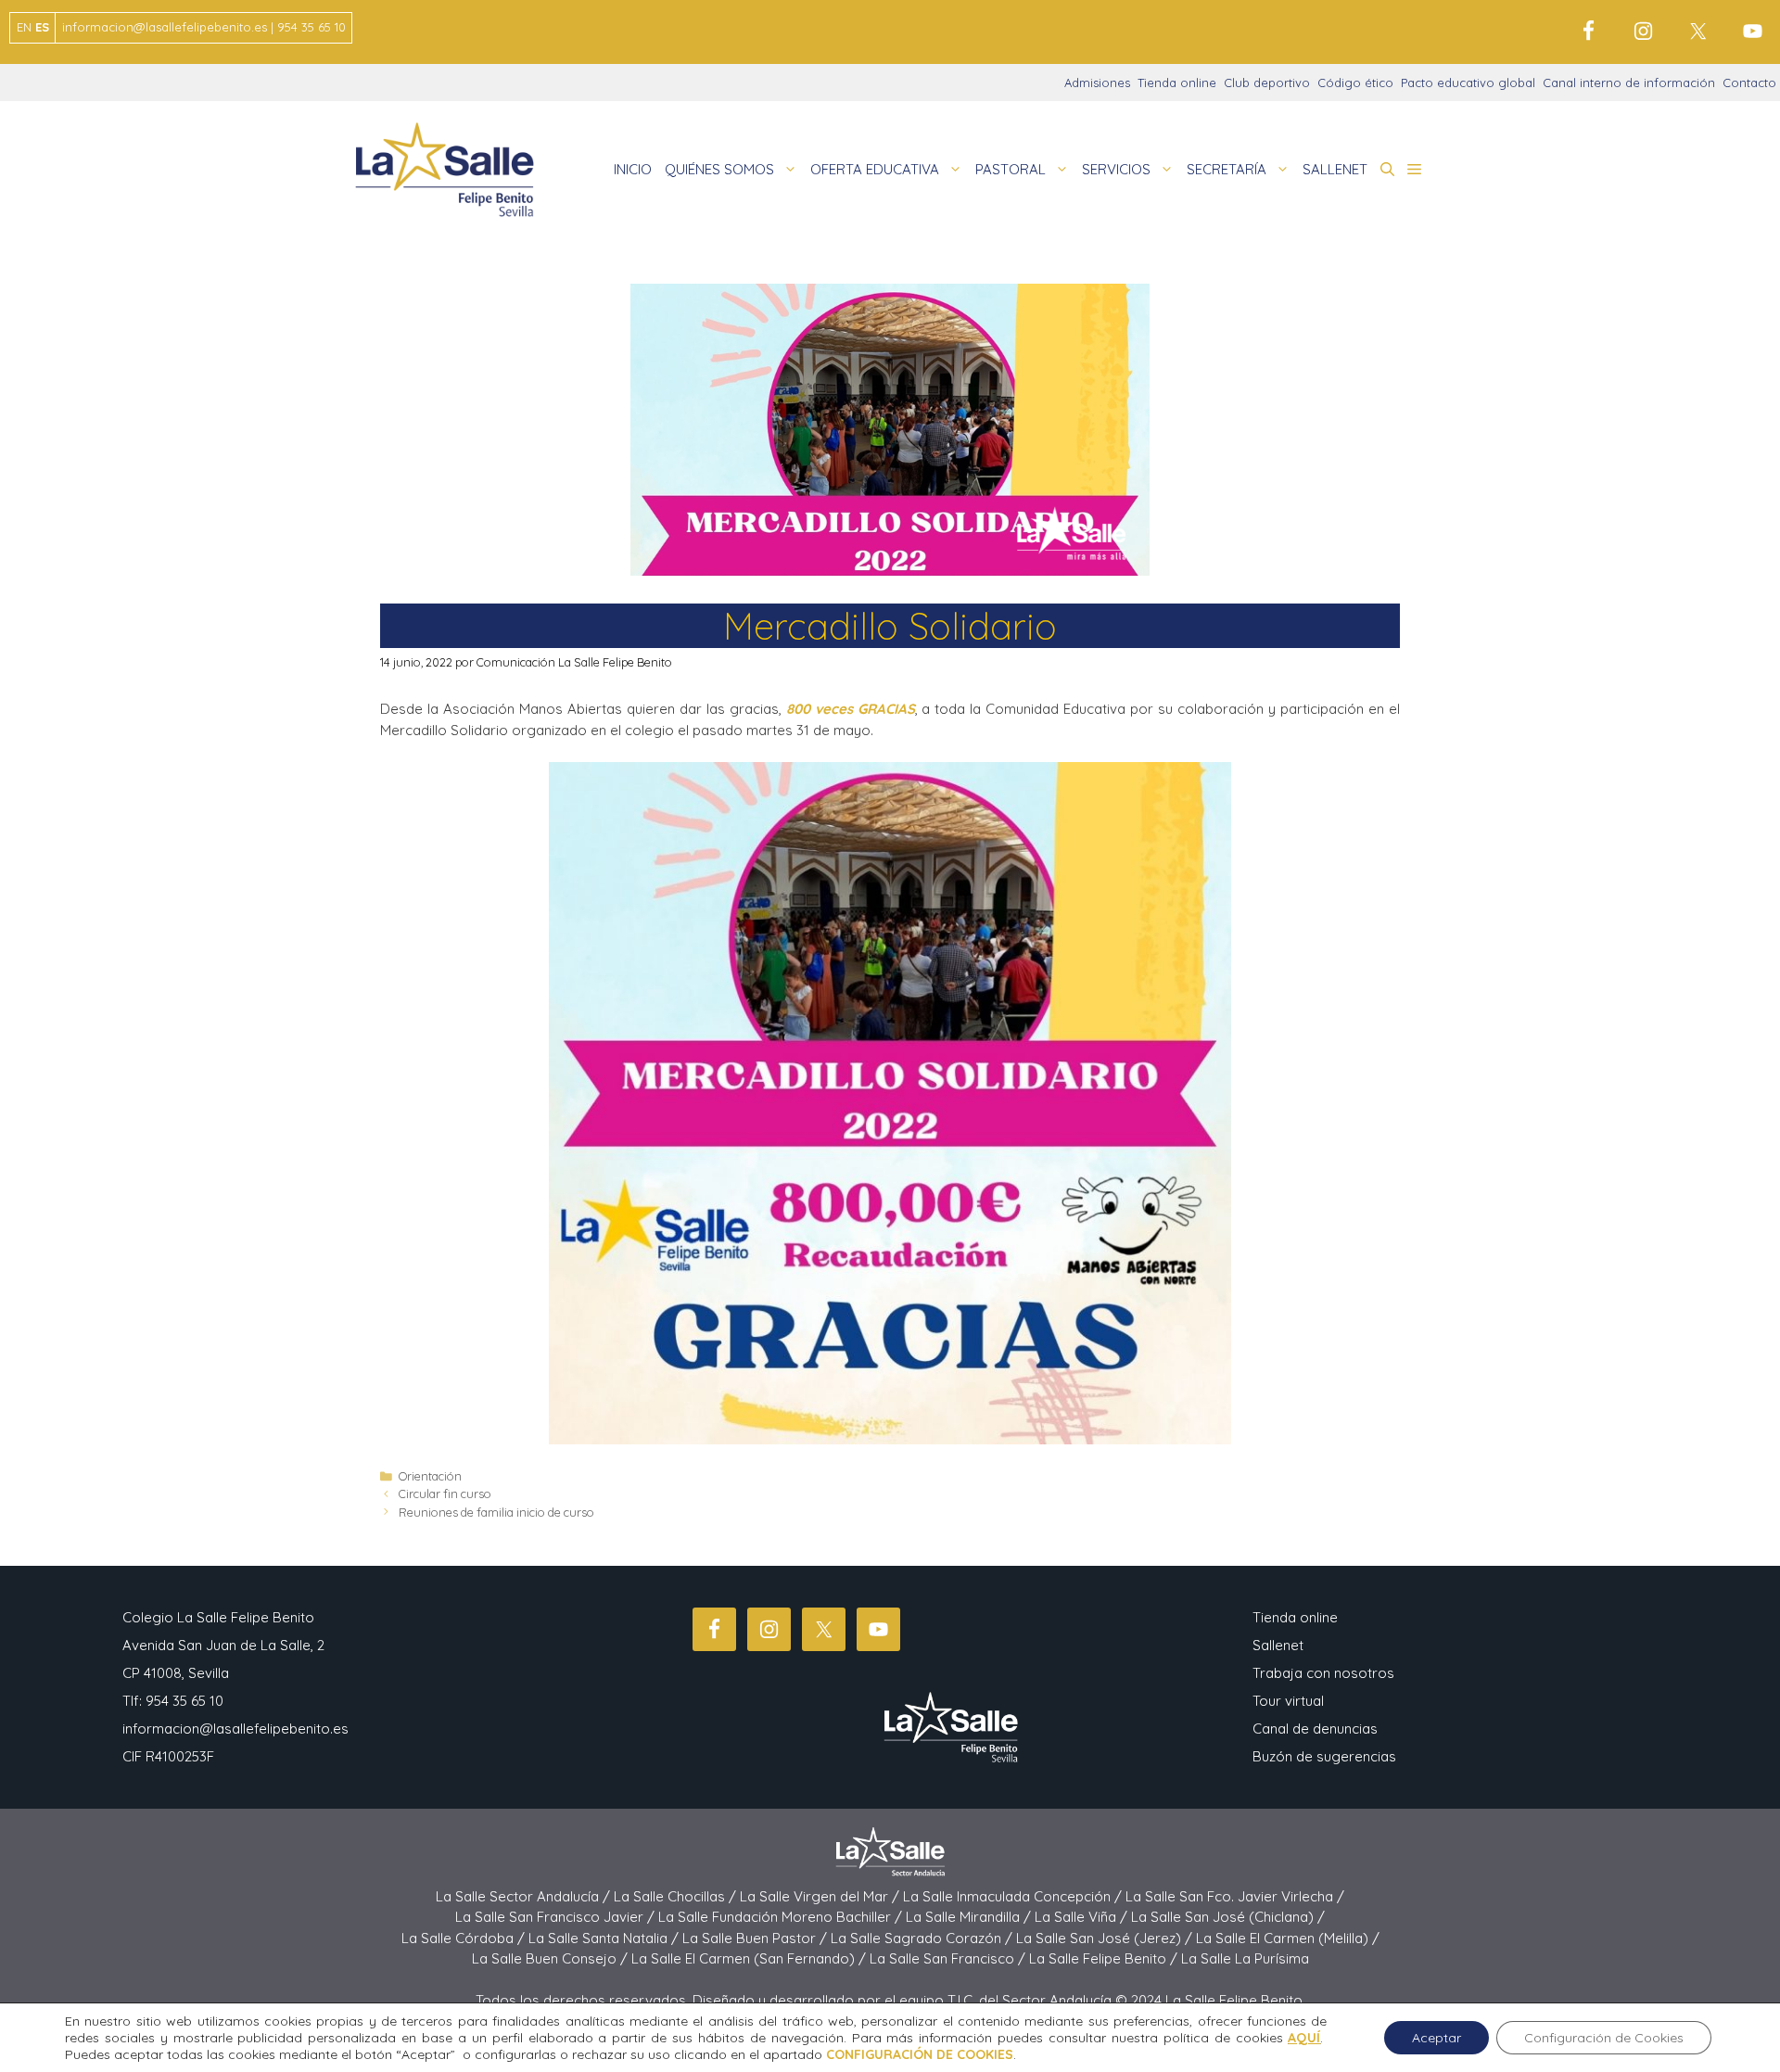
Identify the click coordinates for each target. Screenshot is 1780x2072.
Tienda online (1177, 83)
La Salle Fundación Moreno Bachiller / (782, 1917)
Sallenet (1278, 1645)
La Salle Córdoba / (465, 1938)
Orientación (430, 1476)
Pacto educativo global (1468, 83)
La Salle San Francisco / (949, 1958)
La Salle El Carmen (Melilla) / (1288, 1938)
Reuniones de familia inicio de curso (496, 1512)
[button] (1387, 170)
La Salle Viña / (1083, 1917)
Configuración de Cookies (1604, 2038)
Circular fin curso (445, 1494)
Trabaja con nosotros (1323, 1673)
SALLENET (1335, 169)
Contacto (1749, 83)
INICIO (633, 169)
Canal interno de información (1629, 83)
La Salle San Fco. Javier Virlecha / (1235, 1896)
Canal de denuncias (1315, 1729)
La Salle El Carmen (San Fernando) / (750, 1958)
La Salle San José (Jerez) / (1106, 1938)
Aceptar (1437, 2038)
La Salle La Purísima (1245, 1958)
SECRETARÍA (1227, 169)
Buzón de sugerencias (1324, 1756)
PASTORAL (1011, 169)
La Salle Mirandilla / (970, 1917)
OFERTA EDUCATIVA (875, 169)
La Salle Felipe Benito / (1105, 1958)
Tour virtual (1288, 1701)
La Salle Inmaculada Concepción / (1014, 1896)
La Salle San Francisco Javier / (557, 1917)
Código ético (1355, 83)
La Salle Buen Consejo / (552, 1958)
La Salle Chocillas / (677, 1896)
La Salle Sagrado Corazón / (923, 1938)
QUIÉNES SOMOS (719, 169)
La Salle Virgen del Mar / (821, 1896)
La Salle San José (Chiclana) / (1228, 1917)
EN (24, 27)
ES (42, 27)
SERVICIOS (1116, 169)
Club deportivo (1267, 83)
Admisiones (1097, 83)
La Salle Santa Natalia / (605, 1938)
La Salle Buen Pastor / (756, 1938)
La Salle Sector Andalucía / (525, 1896)
